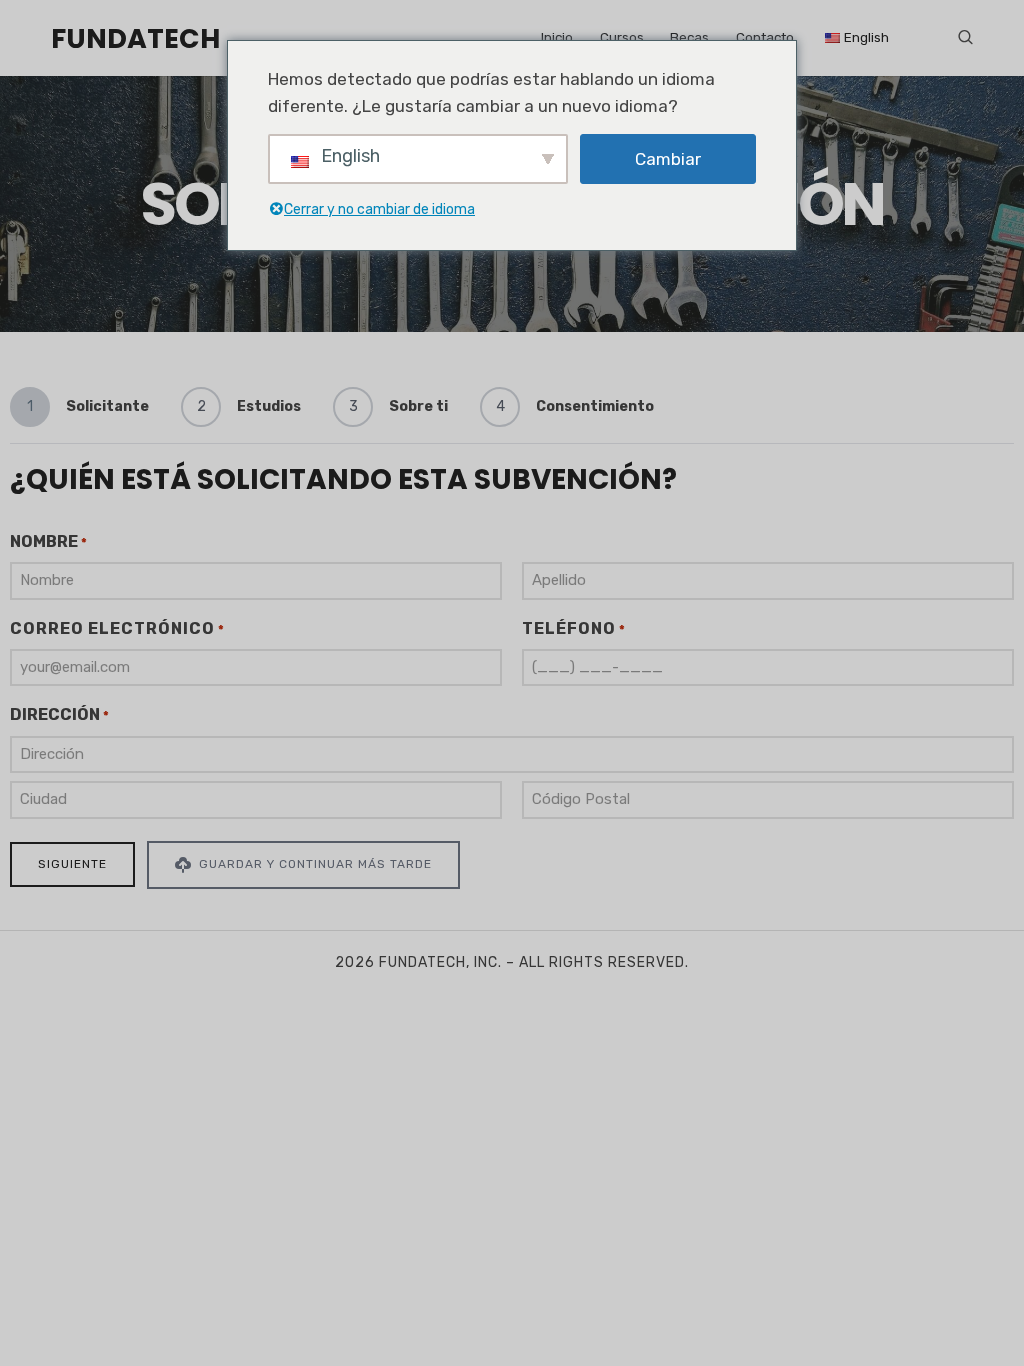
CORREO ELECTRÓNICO (117, 628)
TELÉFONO (574, 628)
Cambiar (668, 159)
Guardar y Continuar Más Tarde (313, 864)
